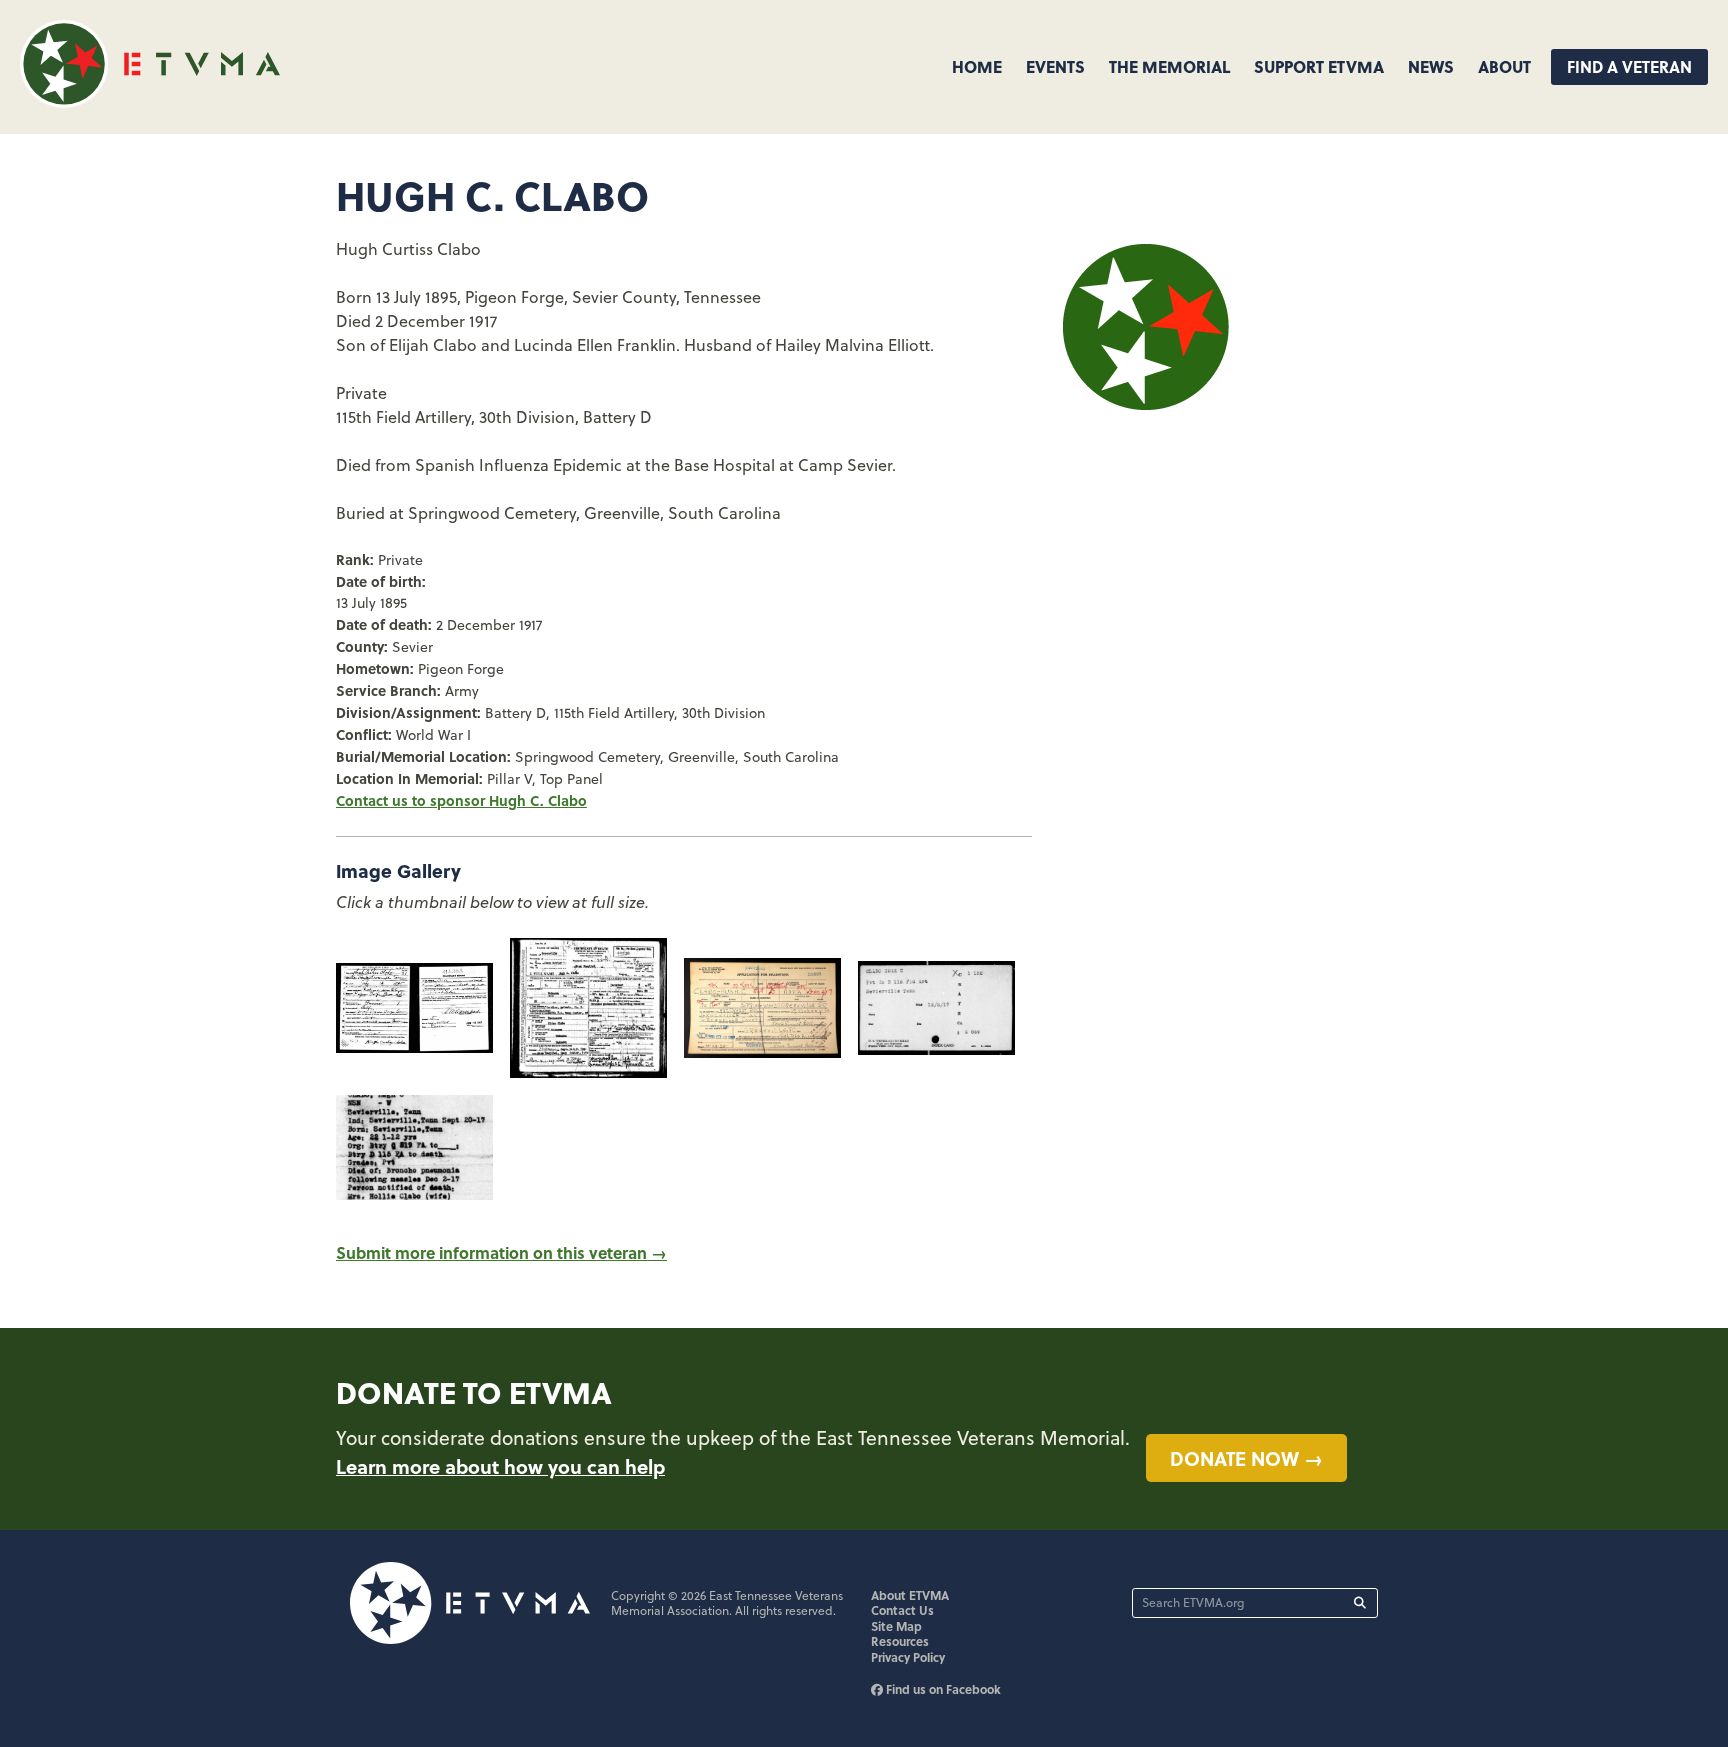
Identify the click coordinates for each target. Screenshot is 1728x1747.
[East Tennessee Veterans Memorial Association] (150, 101)
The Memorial (1169, 66)
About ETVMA (910, 1595)
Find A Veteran (1629, 66)
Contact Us (902, 1610)
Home (977, 66)
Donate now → (1246, 1458)
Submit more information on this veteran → (501, 1252)
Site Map (896, 1626)
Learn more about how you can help (500, 1466)
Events (1055, 66)
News (1431, 66)
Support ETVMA (1319, 66)
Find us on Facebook (942, 1689)
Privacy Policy (908, 1657)
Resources (900, 1641)
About (1504, 66)
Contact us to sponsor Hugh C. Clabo (461, 800)
